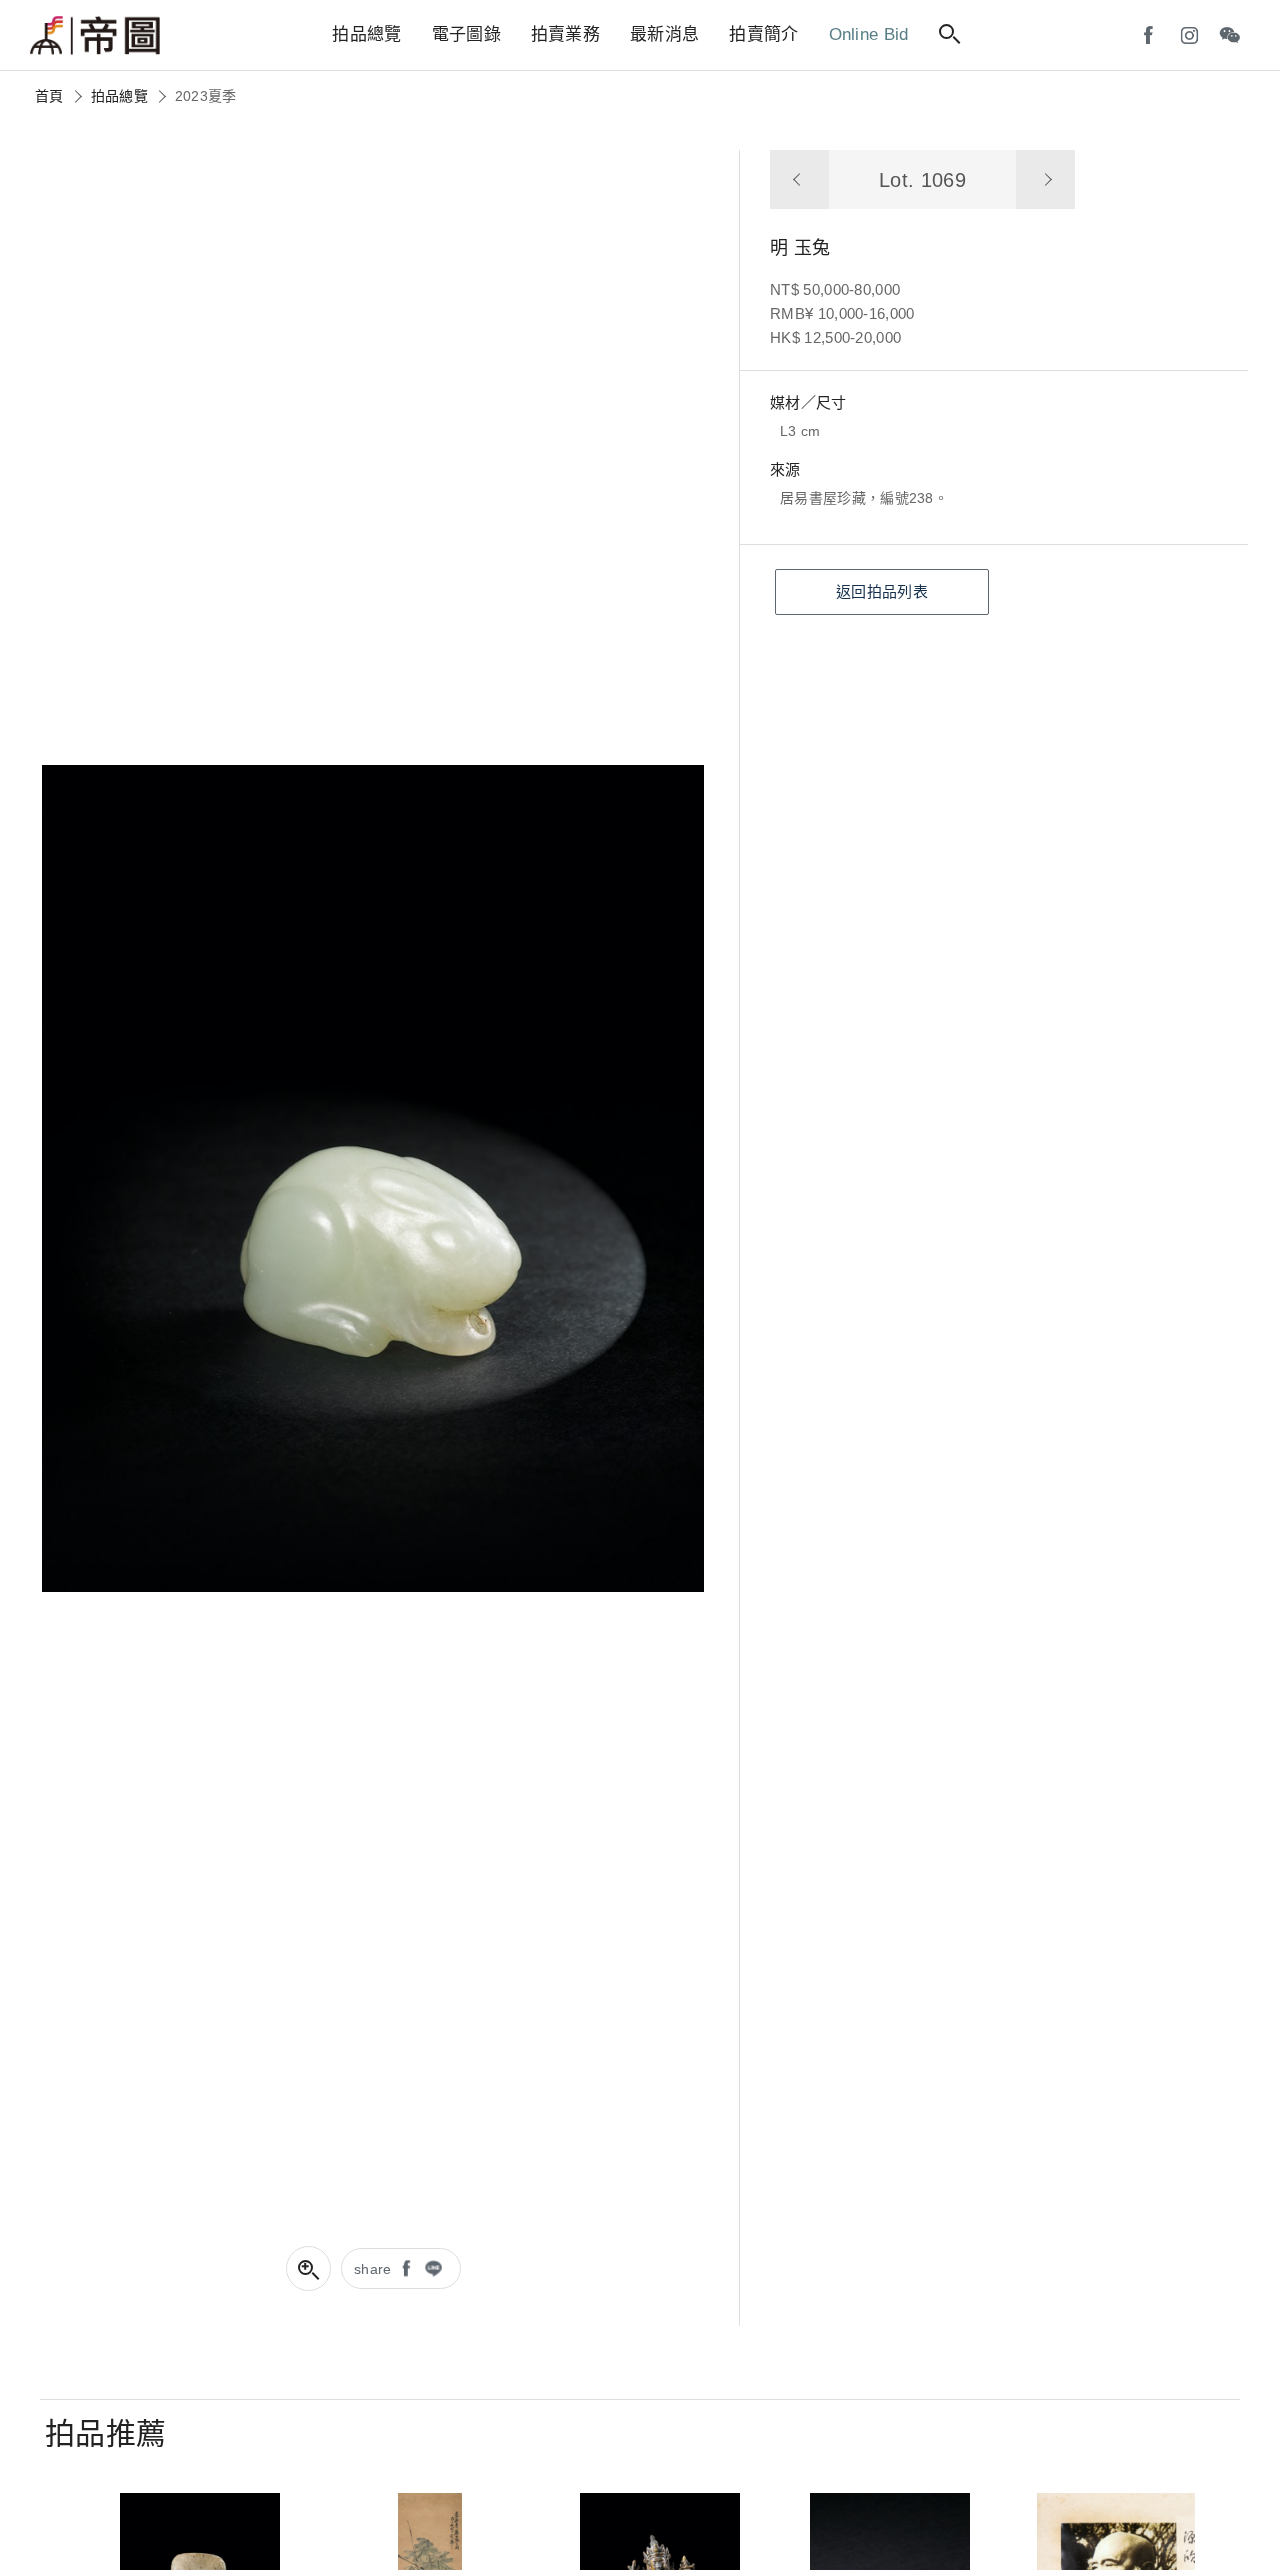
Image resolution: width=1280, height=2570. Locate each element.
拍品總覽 (119, 96)
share (373, 2269)
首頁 (49, 96)
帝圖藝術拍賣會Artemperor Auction (95, 36)
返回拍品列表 (882, 591)
